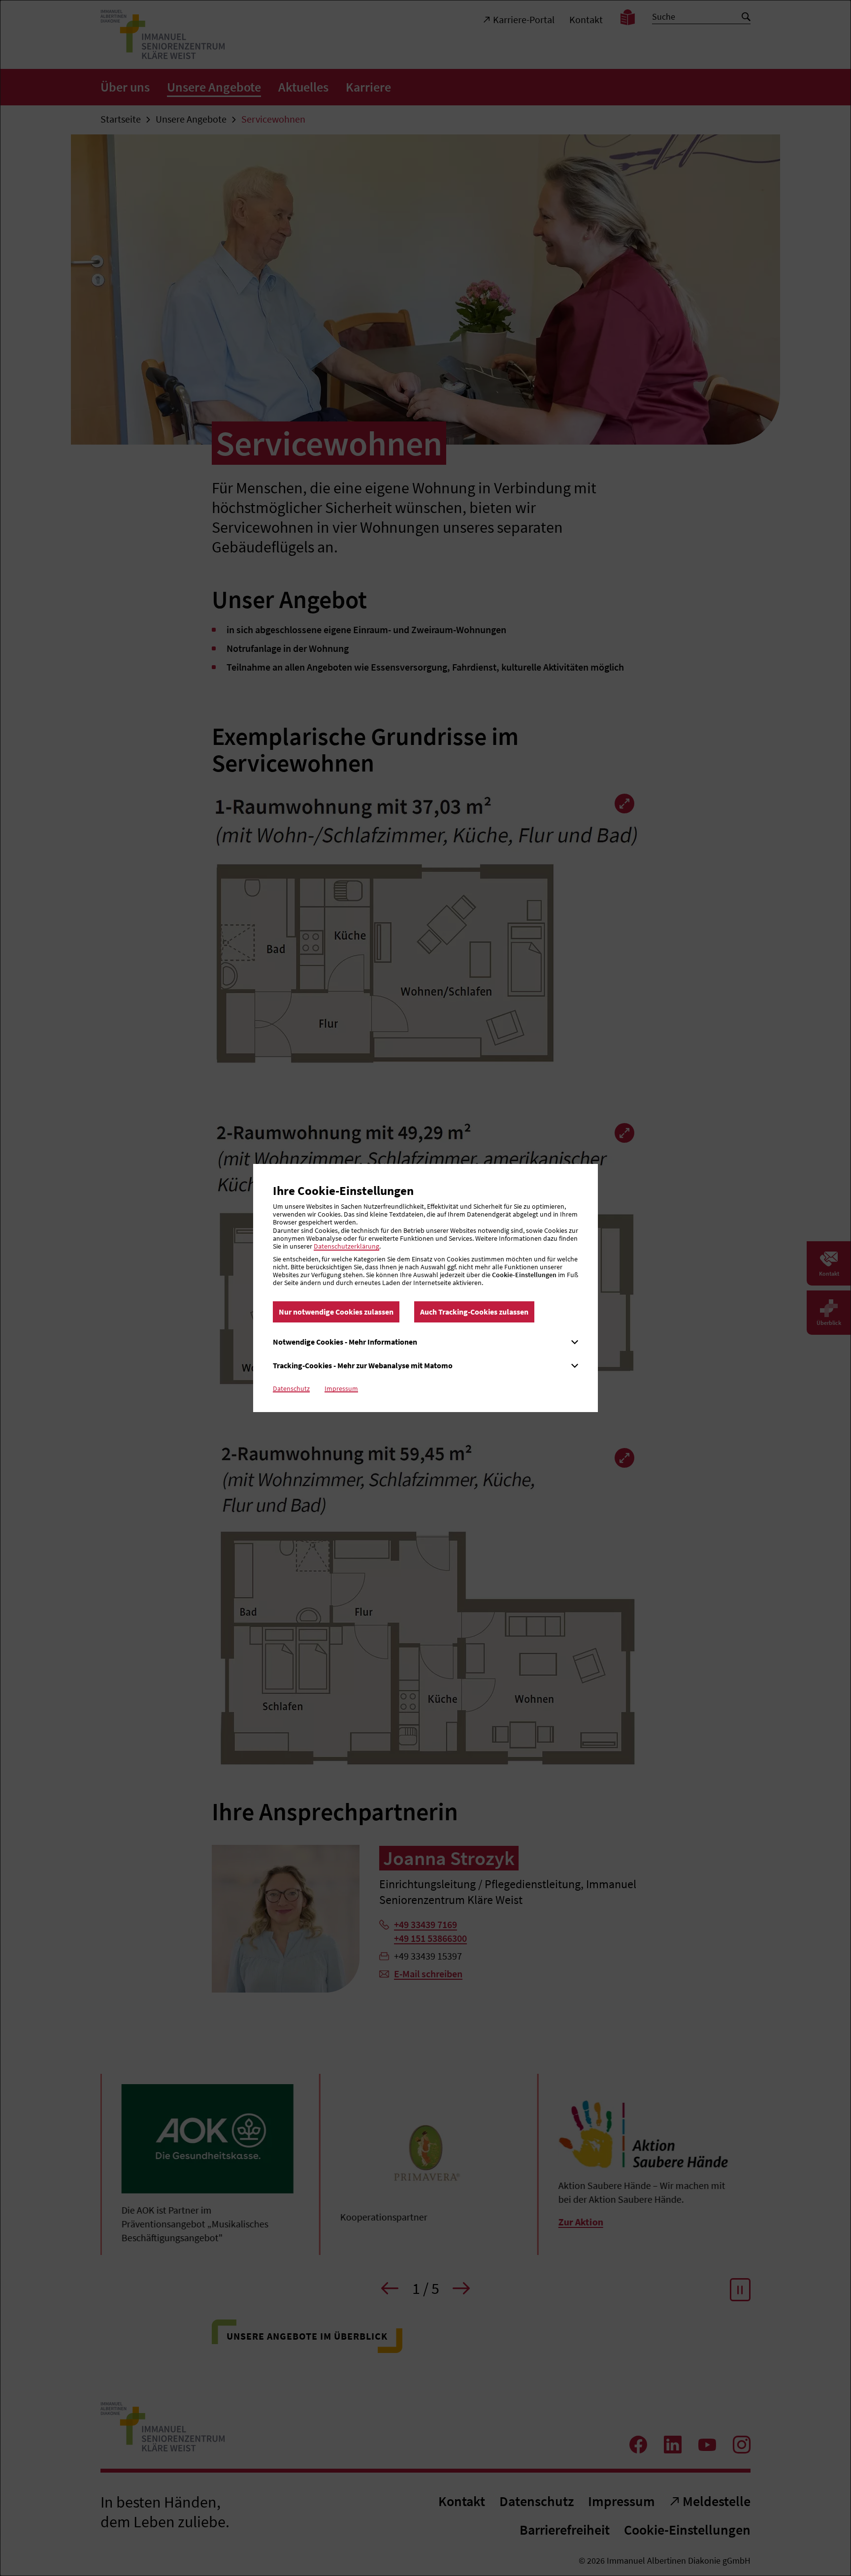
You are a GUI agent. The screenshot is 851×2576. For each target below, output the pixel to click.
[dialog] (425, 1288)
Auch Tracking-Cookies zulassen (474, 1312)
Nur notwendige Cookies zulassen (336, 1312)
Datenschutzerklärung (346, 1246)
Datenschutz (291, 1388)
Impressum (341, 1388)
